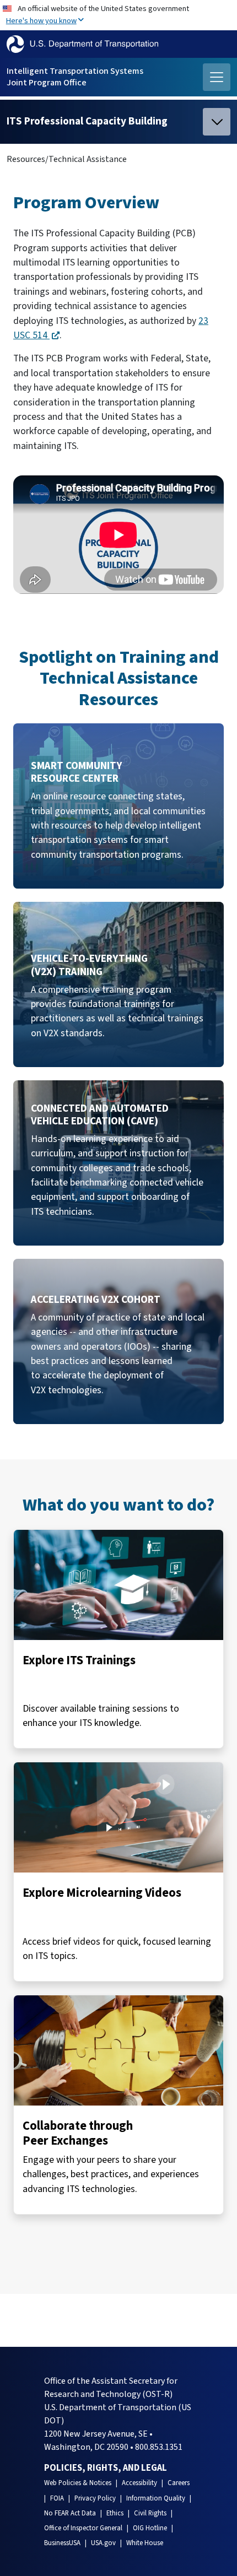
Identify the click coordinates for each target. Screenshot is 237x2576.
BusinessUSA (62, 2543)
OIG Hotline (150, 2528)
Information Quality (156, 2498)
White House (145, 2543)
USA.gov (103, 2543)
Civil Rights (150, 2513)
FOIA (57, 2498)
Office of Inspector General (83, 2528)
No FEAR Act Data (70, 2513)
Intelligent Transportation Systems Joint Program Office (75, 77)
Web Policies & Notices (78, 2483)
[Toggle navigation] (217, 77)
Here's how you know (41, 21)
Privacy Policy (95, 2498)
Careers (179, 2483)
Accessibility (139, 2483)
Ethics (115, 2513)
